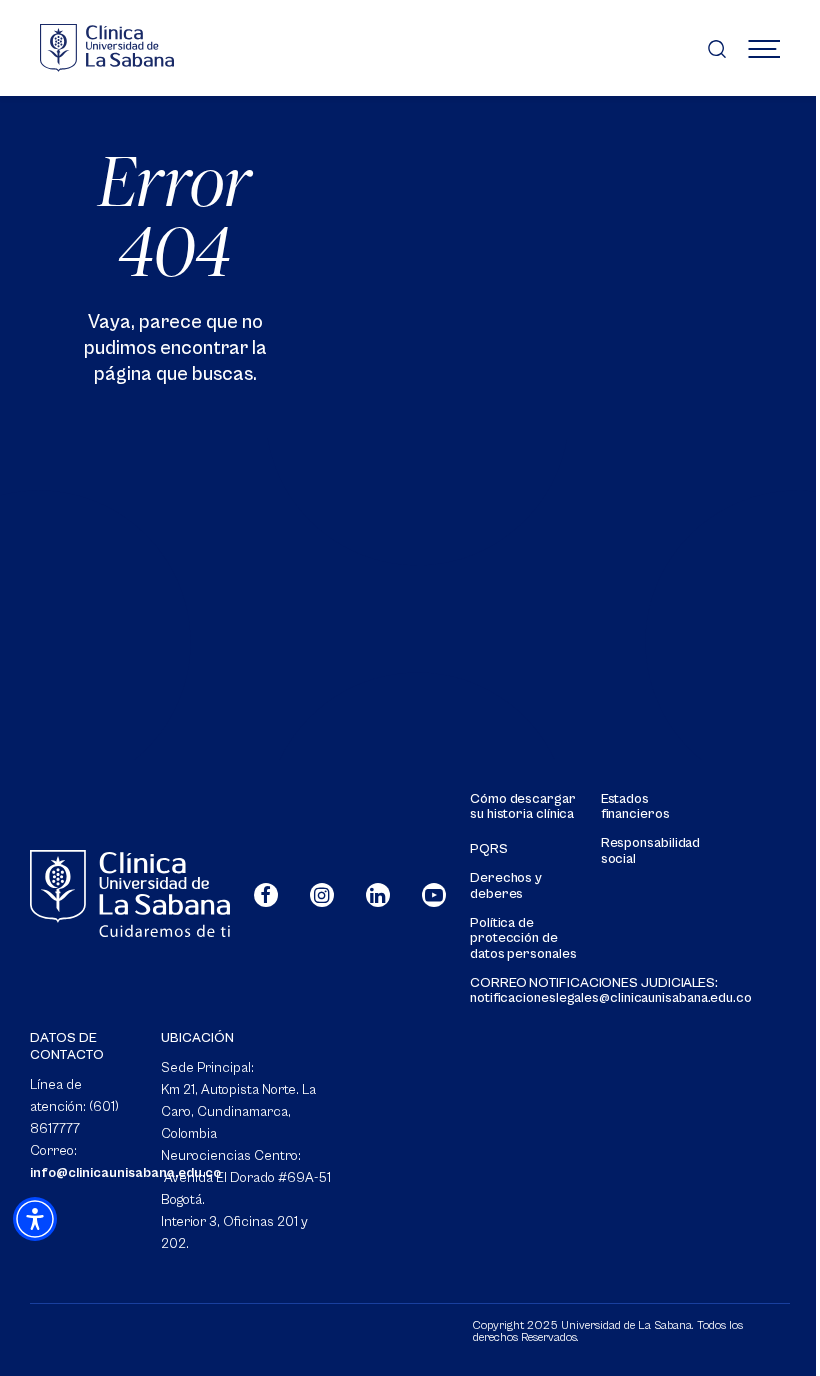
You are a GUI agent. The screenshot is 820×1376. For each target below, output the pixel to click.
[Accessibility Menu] (35, 1219)
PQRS (489, 849)
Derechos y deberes (506, 886)
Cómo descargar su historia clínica (523, 807)
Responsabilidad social (651, 851)
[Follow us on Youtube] (434, 895)
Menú (764, 48)
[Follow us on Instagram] (322, 895)
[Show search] (717, 48)
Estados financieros (635, 807)
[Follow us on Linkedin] (378, 895)
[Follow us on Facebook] (266, 895)
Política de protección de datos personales (523, 939)
